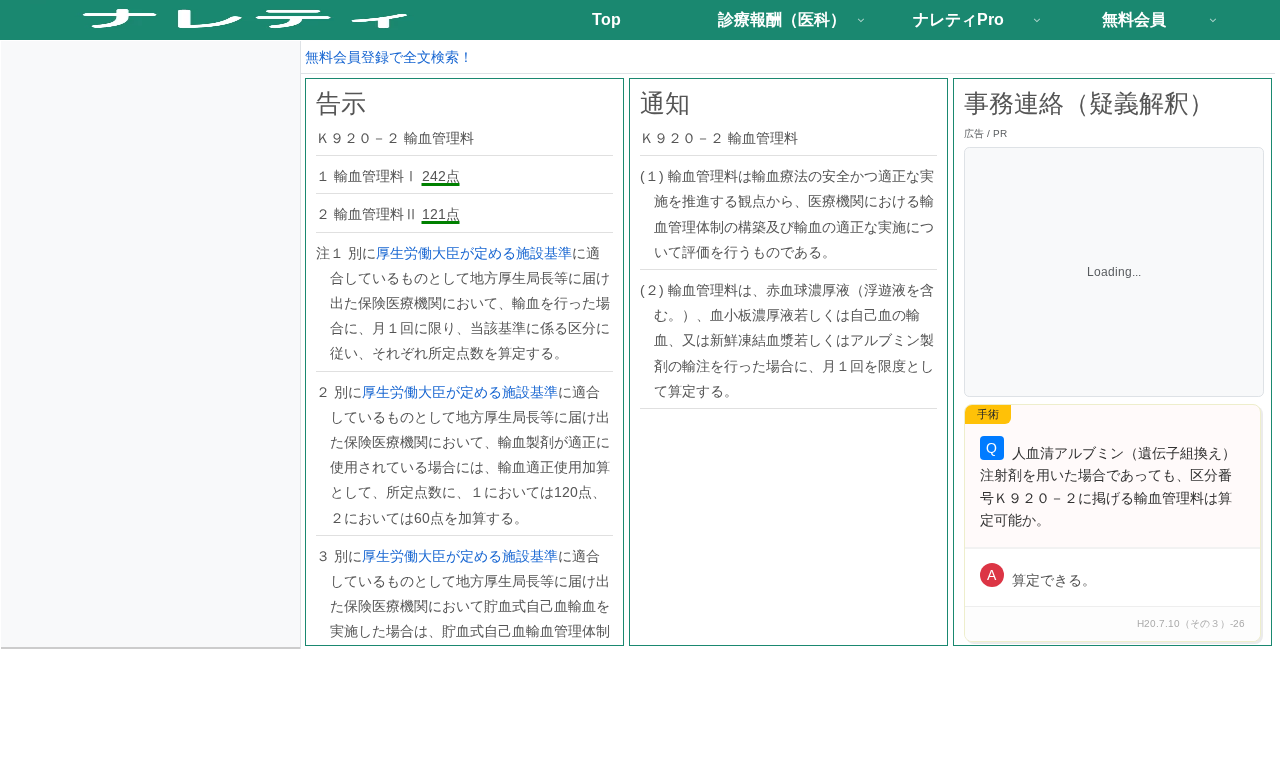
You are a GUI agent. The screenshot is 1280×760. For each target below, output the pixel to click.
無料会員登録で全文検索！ (389, 57)
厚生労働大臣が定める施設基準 (474, 253)
